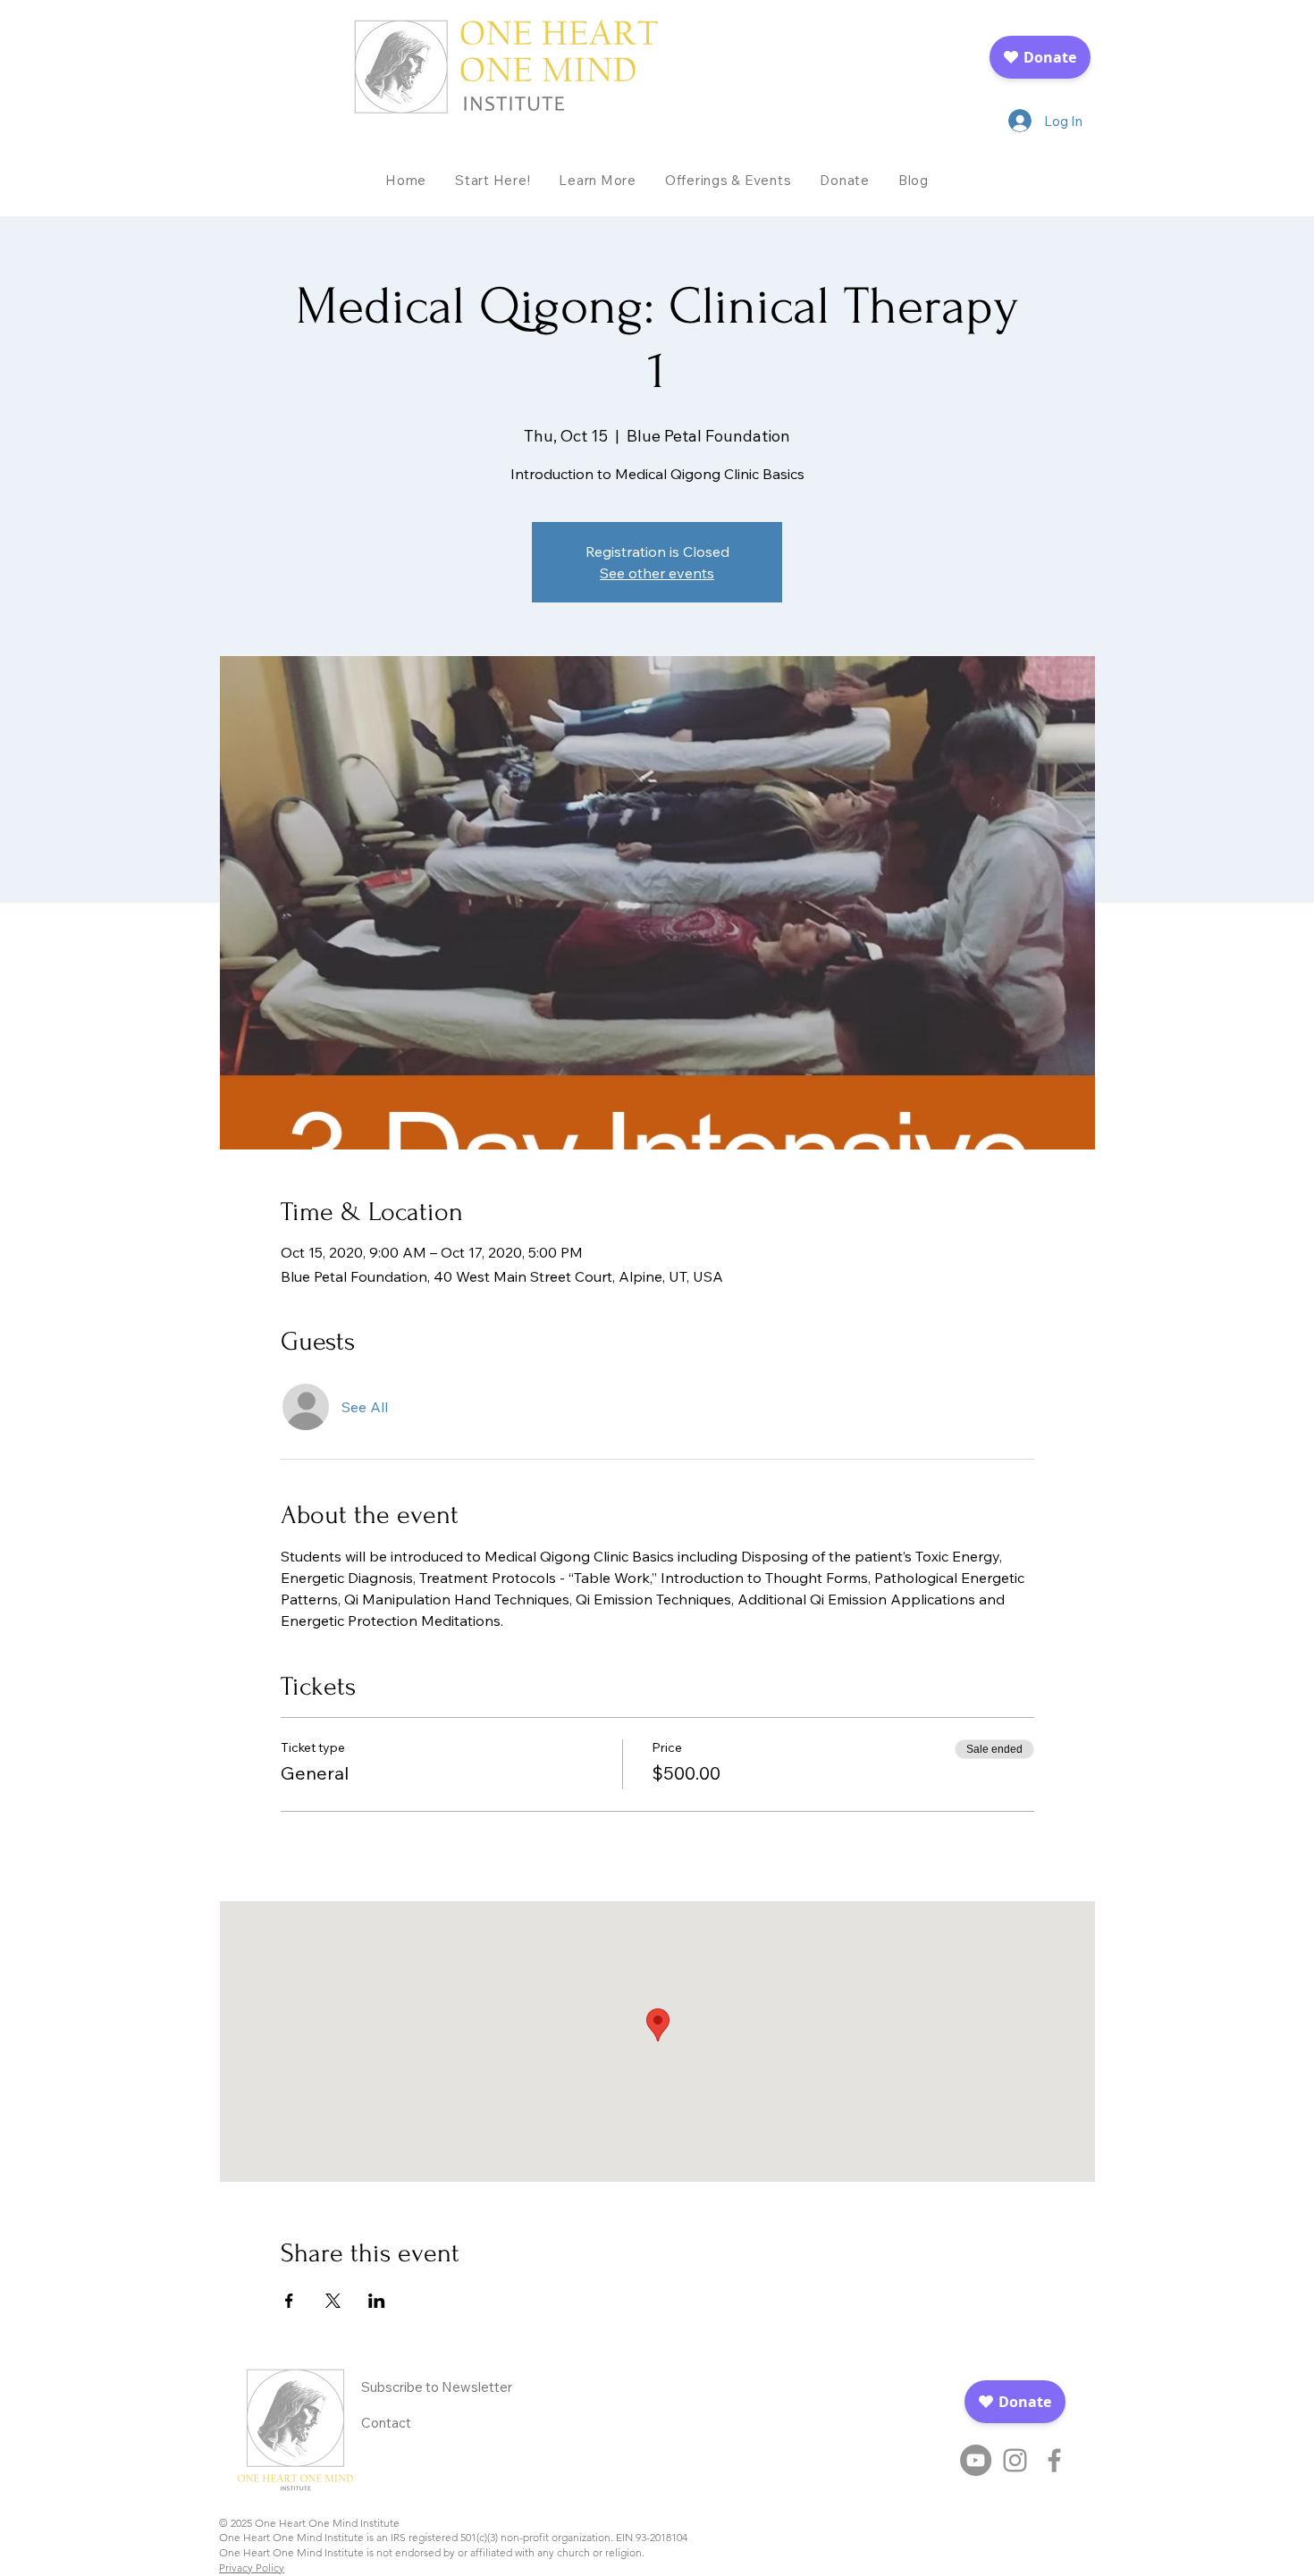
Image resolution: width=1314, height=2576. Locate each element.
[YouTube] (976, 2460)
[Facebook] (1054, 2460)
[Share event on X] (333, 2301)
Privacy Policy (252, 2568)
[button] (598, 180)
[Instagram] (1015, 2460)
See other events (657, 573)
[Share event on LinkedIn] (377, 2301)
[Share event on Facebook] (289, 2301)
